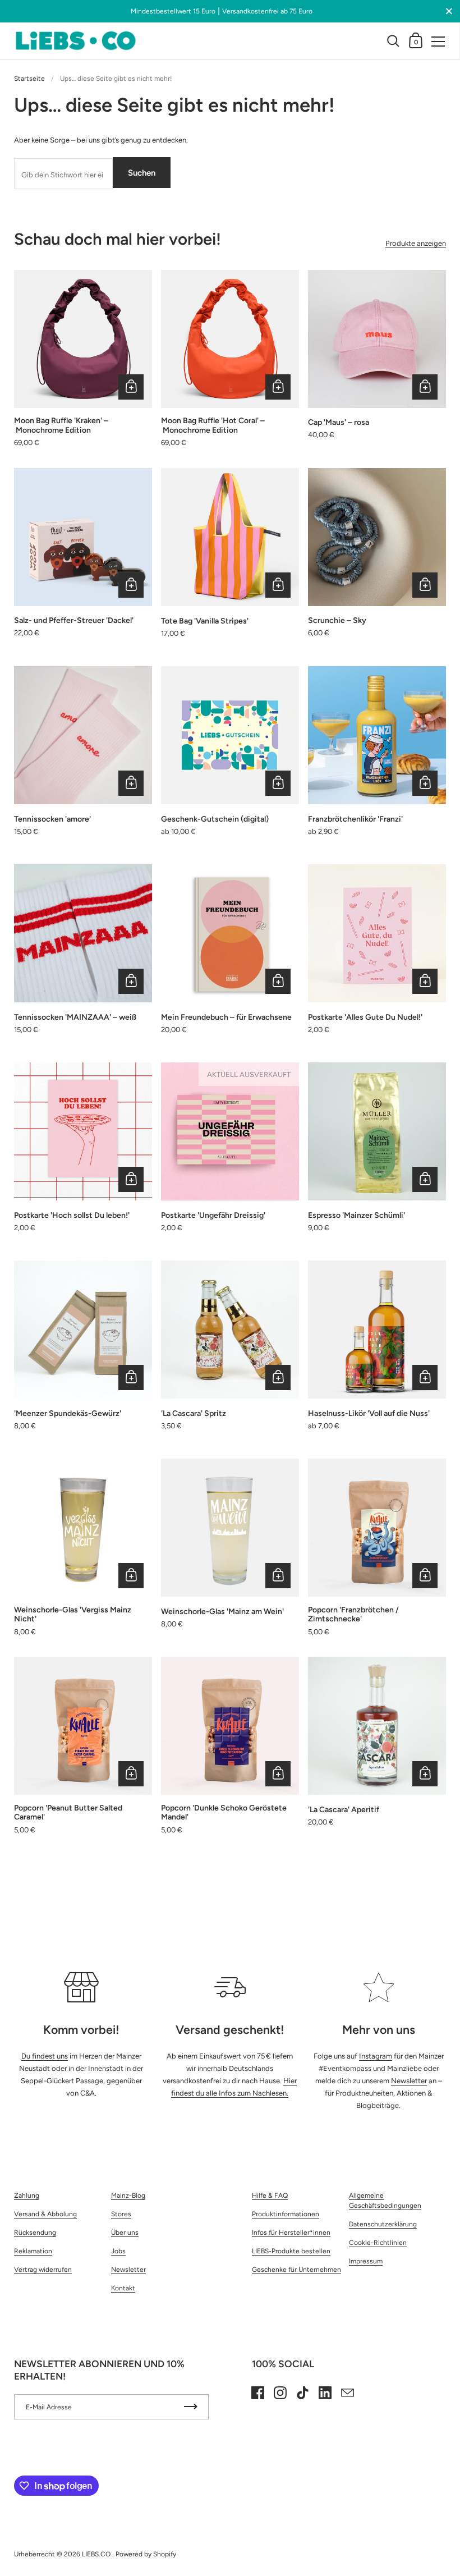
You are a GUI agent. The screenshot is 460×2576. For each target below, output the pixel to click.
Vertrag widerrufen (43, 2270)
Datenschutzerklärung (383, 2224)
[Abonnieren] (191, 2407)
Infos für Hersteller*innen (291, 2233)
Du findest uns (45, 2056)
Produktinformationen (286, 2214)
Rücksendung (35, 2233)
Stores (121, 2214)
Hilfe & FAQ (270, 2195)
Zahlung (27, 2195)
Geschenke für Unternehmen (296, 2270)
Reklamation (33, 2251)
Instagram (376, 2056)
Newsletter (409, 2081)
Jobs (118, 2251)
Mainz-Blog (128, 2195)
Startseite (29, 79)
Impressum (366, 2261)
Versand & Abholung (45, 2214)
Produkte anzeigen (416, 243)
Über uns (125, 2233)
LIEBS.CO (97, 2554)
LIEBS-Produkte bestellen (291, 2251)
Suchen (142, 173)
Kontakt (123, 2288)
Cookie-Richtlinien (378, 2243)
